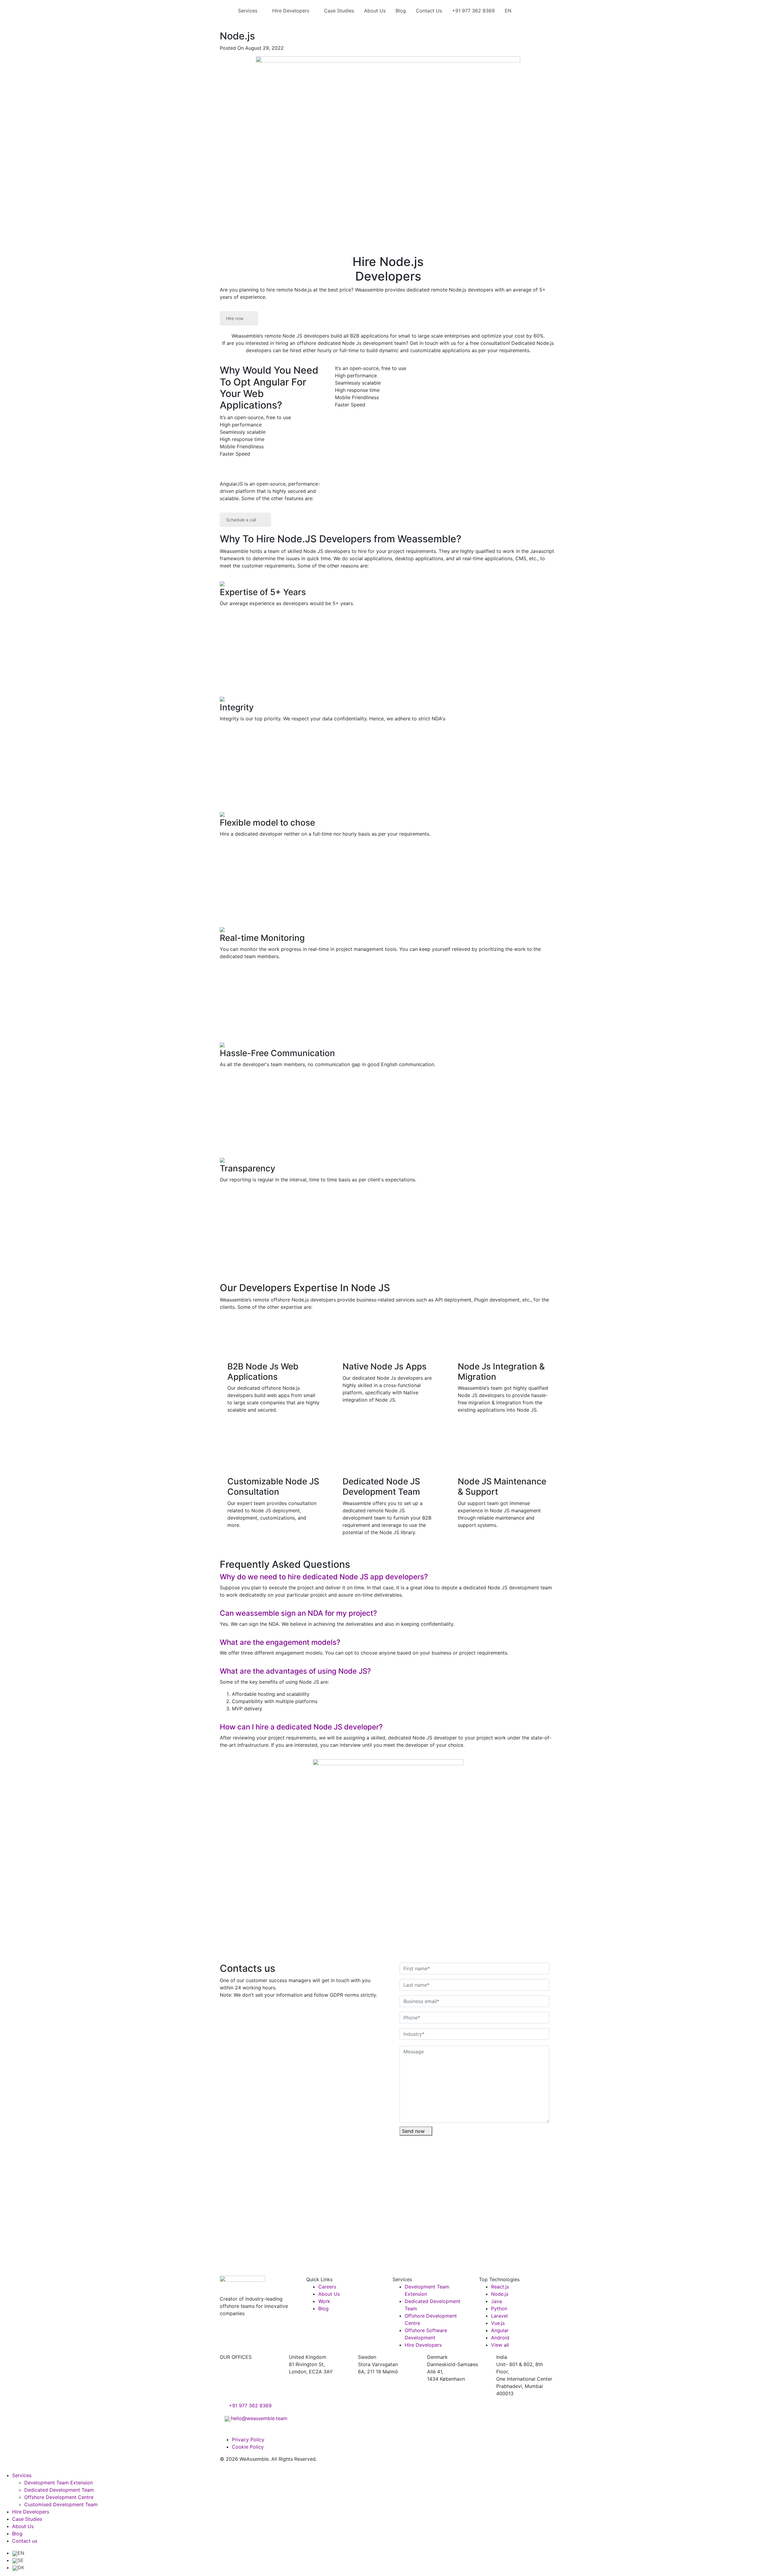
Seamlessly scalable (243, 432)
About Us (375, 11)
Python (499, 2308)
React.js (500, 2287)
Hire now (235, 318)
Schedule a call (241, 520)
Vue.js (498, 2323)
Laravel (499, 2316)
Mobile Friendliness (242, 446)
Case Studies (339, 11)
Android (500, 2338)
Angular (500, 2330)
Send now (414, 2131)
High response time (242, 439)
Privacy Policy (248, 2440)
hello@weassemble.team (259, 2418)
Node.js (500, 2294)
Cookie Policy (248, 2447)
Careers (327, 2287)
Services (248, 11)
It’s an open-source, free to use (255, 417)
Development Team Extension (59, 2483)
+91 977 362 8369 (473, 11)
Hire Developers (291, 11)
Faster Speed (235, 454)
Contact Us (429, 11)
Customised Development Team (61, 2504)
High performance (241, 425)
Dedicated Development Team (59, 2490)
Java (497, 2301)
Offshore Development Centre (59, 2497)
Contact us (25, 2541)
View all (500, 2345)
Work (324, 2301)
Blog (401, 11)
